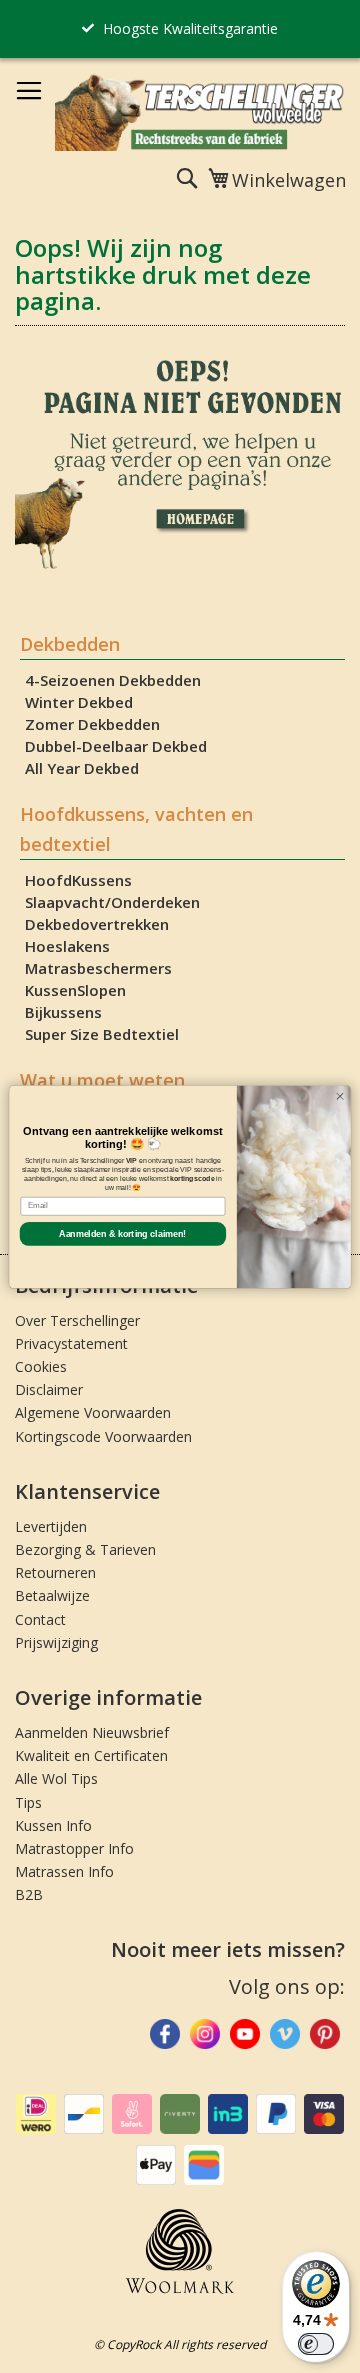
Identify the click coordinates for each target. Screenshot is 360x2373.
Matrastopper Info (74, 1848)
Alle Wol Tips (56, 1778)
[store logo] (200, 111)
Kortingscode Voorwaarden (103, 1436)
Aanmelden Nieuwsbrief (92, 1732)
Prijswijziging (56, 1642)
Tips (28, 1802)
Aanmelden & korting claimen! (122, 1233)
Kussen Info (53, 1825)
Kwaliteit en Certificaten (91, 1755)
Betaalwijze (52, 1595)
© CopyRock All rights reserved (180, 2344)
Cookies (41, 1366)
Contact (40, 1619)
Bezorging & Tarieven (85, 1549)
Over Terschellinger (77, 1320)
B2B (29, 1894)
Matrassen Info (64, 1871)
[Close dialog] (339, 1095)
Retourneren (55, 1572)
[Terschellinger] (325, 2037)
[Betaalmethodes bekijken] (36, 2129)
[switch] (316, 2344)
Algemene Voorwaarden (93, 1412)
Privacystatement (71, 1343)
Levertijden (51, 1526)
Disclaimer (49, 1389)
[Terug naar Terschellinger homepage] (180, 565)
